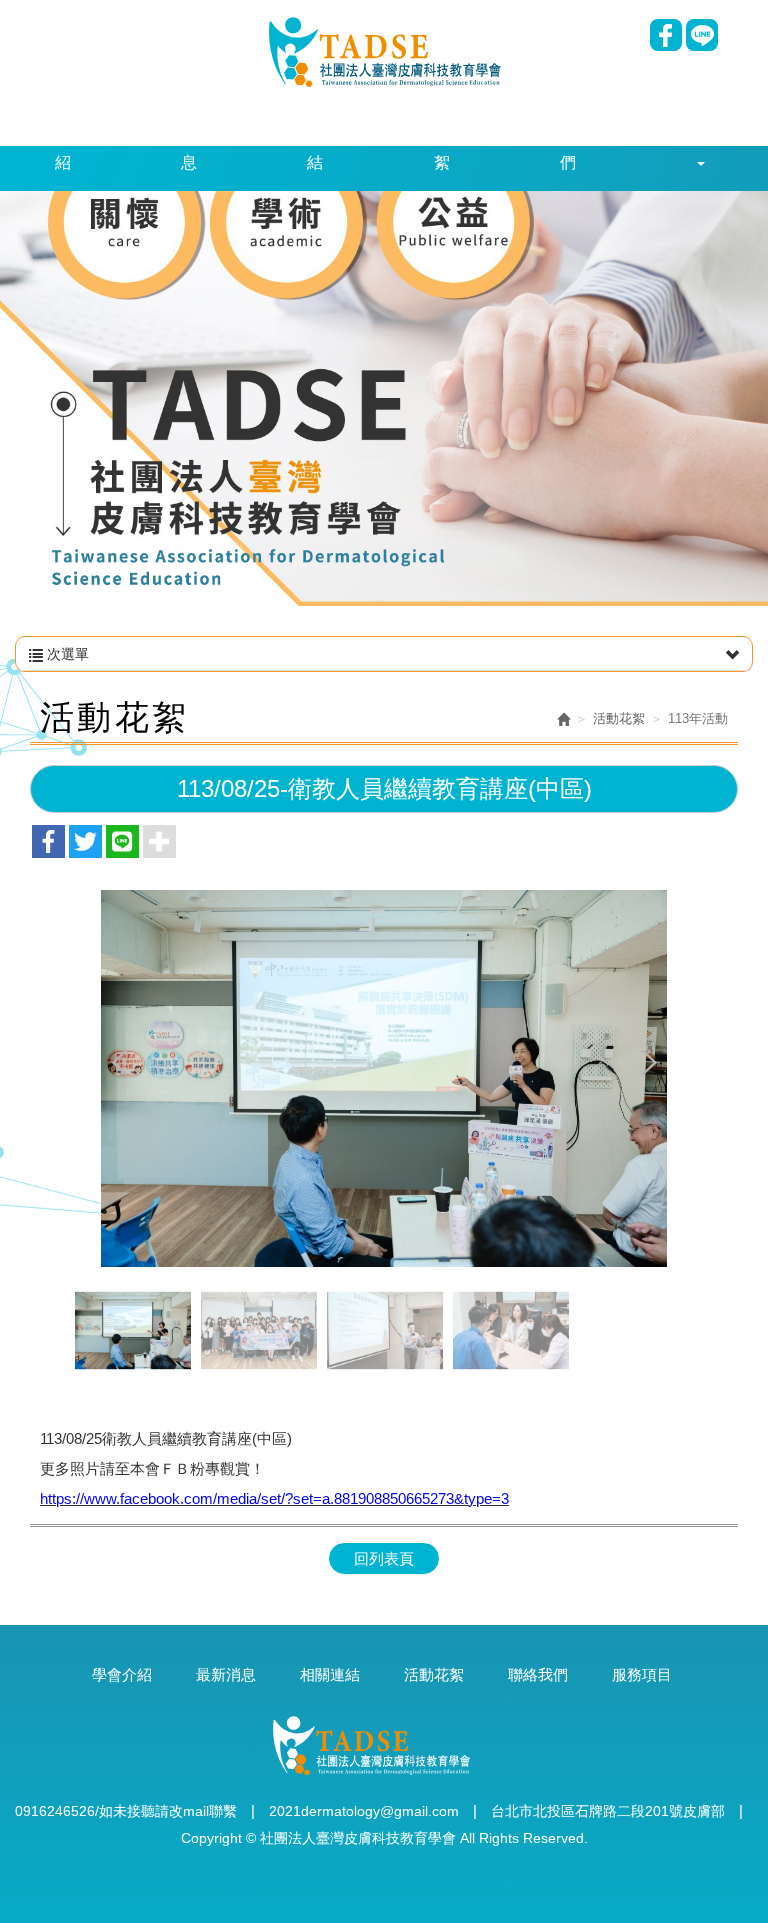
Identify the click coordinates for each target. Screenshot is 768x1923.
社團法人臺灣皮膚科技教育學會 (384, 51)
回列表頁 (384, 1558)
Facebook (666, 35)
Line (702, 35)
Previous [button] (120, 1064)
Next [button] (648, 1064)
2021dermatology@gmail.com (364, 1811)
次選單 (66, 654)
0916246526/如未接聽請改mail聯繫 (126, 1811)
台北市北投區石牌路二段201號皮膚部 (608, 1811)
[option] (384, 1078)
